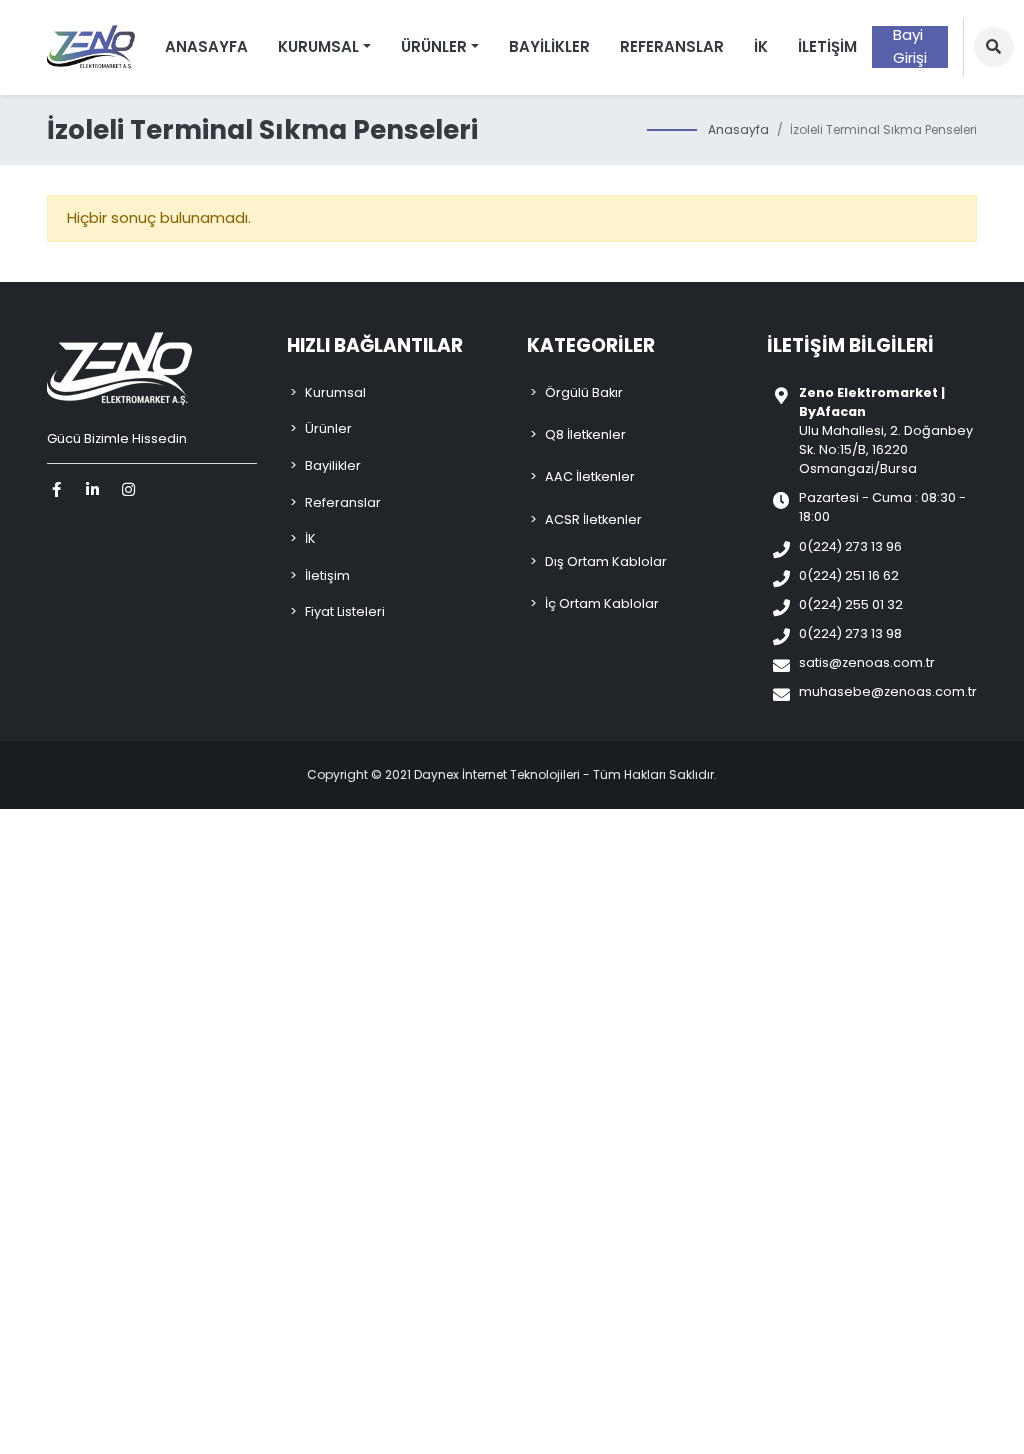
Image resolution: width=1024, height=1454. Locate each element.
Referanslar (672, 46)
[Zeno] (91, 47)
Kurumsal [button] (318, 46)
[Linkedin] (95, 489)
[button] (994, 47)
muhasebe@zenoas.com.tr (888, 691)
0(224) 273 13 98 (850, 633)
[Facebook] (59, 489)
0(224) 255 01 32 (851, 604)
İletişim (827, 46)
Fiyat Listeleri (345, 611)
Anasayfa (206, 46)
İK (761, 46)
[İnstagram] (131, 489)
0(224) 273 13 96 (850, 546)
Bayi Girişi (910, 47)
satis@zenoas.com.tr (867, 662)
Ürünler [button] (434, 46)
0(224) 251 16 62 (849, 575)
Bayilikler (549, 46)
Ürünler (328, 428)
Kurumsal (335, 392)
